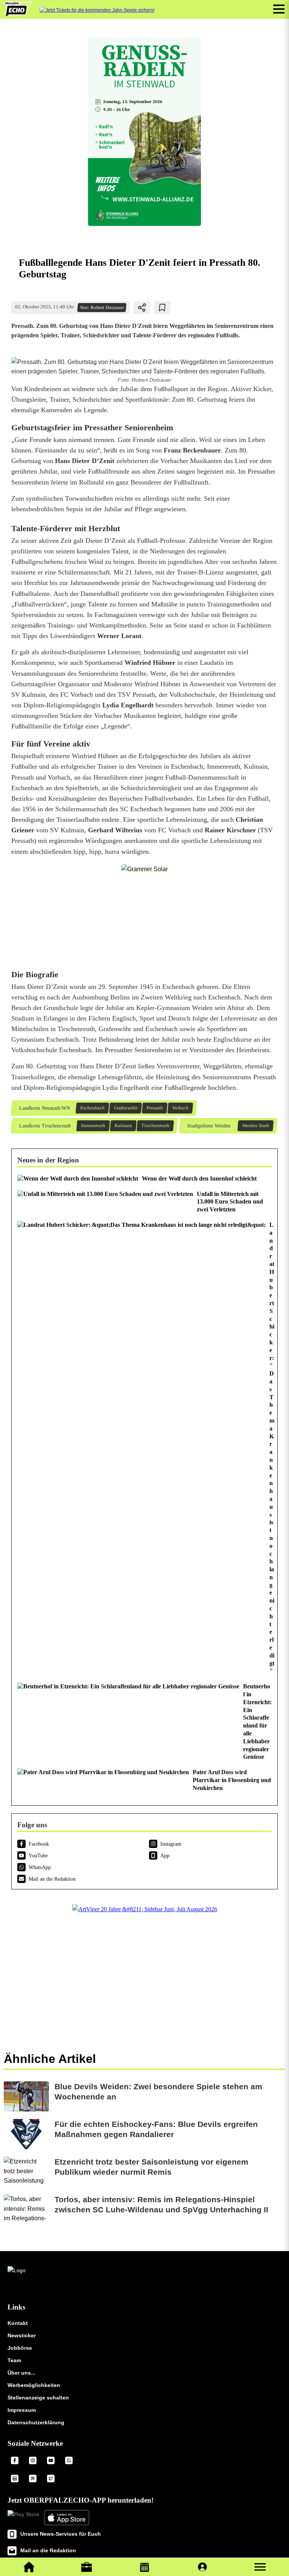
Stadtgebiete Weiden (208, 1126)
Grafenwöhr (125, 1108)
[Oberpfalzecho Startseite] (18, 15)
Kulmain (123, 1126)
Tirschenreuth (155, 1126)
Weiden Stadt (255, 1126)
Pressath (154, 1108)
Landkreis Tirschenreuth (45, 1126)
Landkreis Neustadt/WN (44, 1108)
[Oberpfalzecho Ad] (97, 10)
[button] (260, 2567)
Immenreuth (93, 1126)
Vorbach (180, 1108)
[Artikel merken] (162, 308)
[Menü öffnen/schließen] (279, 9)
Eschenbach (92, 1108)
